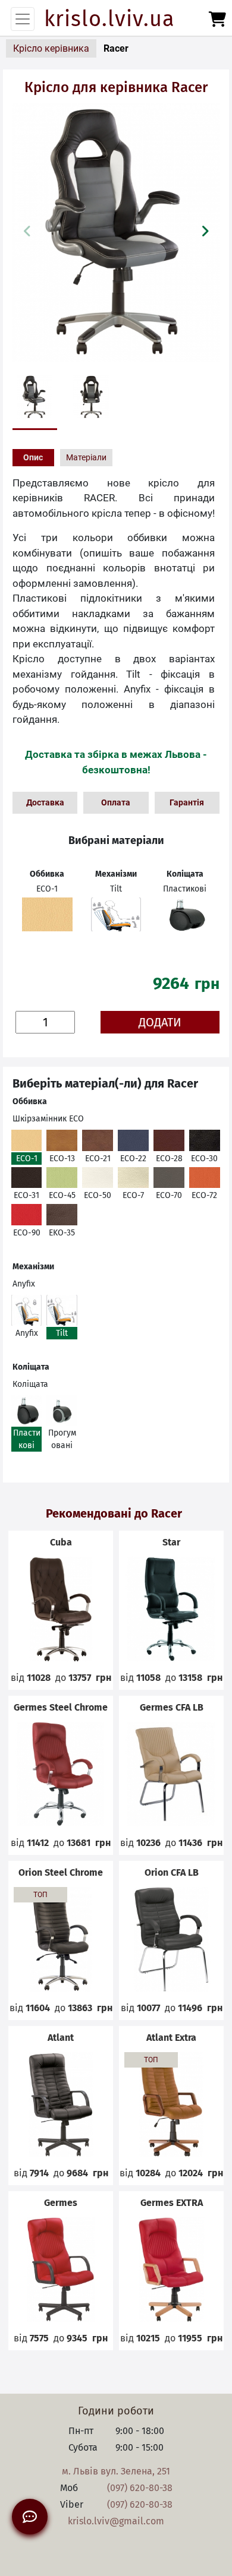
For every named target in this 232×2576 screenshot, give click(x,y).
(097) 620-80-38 (140, 2488)
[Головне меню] (23, 19)
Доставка (45, 802)
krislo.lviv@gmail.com (116, 2521)
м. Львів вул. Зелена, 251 (116, 2471)
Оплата (116, 802)
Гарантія (187, 802)
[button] (205, 231)
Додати (160, 1022)
